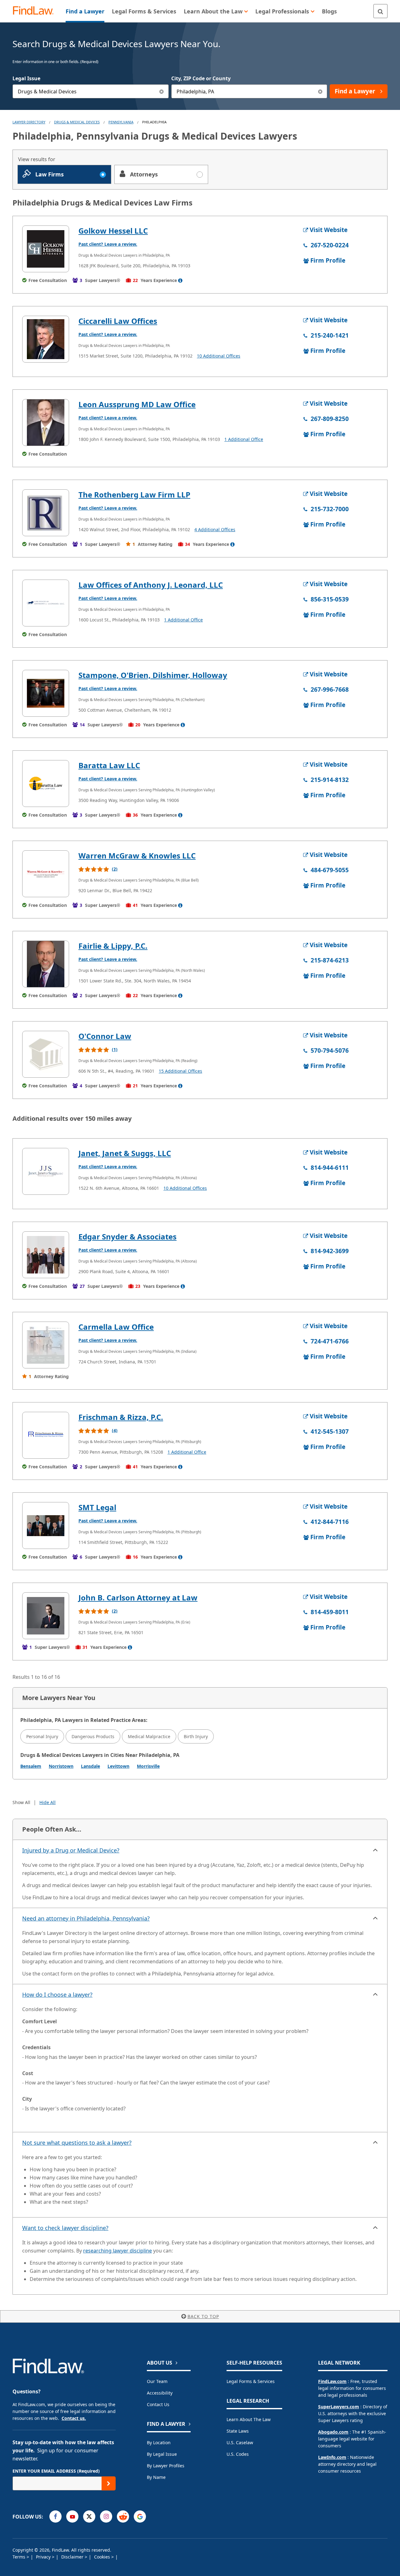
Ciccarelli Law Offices (118, 321)
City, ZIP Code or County (201, 78)
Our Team (157, 2381)
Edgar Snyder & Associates (127, 1236)
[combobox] (91, 91)
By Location (159, 2443)
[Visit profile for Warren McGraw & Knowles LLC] (46, 874)
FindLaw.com (332, 2381)
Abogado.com (333, 2432)
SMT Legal (97, 1507)
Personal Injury (42, 1736)
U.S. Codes (238, 2454)
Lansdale (90, 1766)
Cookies (103, 2557)
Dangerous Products (93, 1736)
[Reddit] (123, 2517)
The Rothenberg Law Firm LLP (134, 494)
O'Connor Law (105, 1036)
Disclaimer (73, 2557)
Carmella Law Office (116, 1327)
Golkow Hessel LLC (113, 231)
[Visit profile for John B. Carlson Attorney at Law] (46, 1616)
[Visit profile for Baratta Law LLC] (46, 784)
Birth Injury (196, 1736)
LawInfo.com (332, 2457)
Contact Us (158, 2404)
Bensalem (31, 1766)
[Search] (380, 11)
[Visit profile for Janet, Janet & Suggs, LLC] (46, 1171)
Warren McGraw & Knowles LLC (137, 855)
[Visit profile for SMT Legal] (46, 1525)
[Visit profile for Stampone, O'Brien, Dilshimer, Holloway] (46, 693)
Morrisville (148, 1766)
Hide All (47, 1802)
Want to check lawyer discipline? (65, 2228)
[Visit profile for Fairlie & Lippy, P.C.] (46, 964)
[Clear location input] (320, 91)
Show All (21, 1802)
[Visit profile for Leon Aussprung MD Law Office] (46, 423)
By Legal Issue (162, 2454)
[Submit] (109, 2483)
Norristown (61, 1766)
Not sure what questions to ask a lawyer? (77, 2143)
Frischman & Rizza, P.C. (121, 1417)
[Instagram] (106, 2517)
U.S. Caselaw (240, 2443)
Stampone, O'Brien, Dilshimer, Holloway (153, 675)
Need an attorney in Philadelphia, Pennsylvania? (86, 1918)
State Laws (238, 2431)
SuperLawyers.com (339, 2407)
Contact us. (74, 2418)
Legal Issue (26, 78)
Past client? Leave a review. (108, 244)
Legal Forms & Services (251, 2381)
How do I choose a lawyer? (57, 1995)
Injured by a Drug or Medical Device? (71, 1850)
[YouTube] (72, 2517)
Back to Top (203, 2316)
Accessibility (160, 2393)
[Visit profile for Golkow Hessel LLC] (46, 249)
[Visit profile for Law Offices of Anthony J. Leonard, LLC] (46, 603)
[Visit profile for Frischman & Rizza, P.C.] (46, 1435)
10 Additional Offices (219, 356)
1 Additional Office (244, 439)
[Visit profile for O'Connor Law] (46, 1054)
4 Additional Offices (215, 529)
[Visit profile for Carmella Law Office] (46, 1345)
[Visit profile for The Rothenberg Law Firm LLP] (46, 513)
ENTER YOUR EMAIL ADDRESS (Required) (56, 2471)
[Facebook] (55, 2517)
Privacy (44, 2557)
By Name (156, 2477)
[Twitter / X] (89, 2517)
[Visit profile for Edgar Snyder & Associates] (46, 1255)
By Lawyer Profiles (166, 2466)
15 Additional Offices (180, 1071)
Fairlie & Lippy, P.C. (113, 946)
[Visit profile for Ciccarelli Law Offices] (46, 339)
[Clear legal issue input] (162, 91)
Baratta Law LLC (109, 765)
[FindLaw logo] (36, 11)
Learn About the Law (249, 2419)
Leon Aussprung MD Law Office (137, 404)
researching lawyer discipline (117, 2251)
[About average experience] (180, 280)
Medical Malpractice (149, 1736)
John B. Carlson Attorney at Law (138, 1597)
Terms (20, 2557)
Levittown (118, 1766)
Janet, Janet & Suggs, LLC (125, 1153)
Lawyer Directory (29, 122)
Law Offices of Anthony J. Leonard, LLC (151, 585)
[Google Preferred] (140, 2517)
